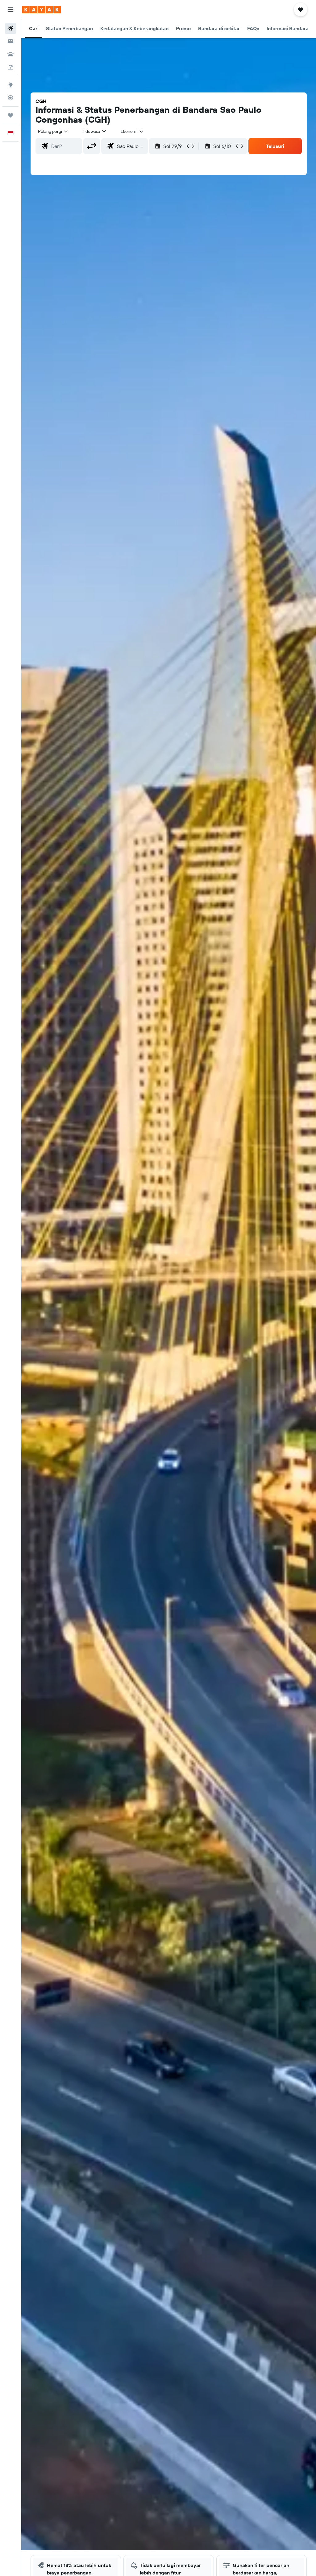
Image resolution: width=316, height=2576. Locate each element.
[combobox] (132, 131)
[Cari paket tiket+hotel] (10, 67)
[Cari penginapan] (10, 41)
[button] (10, 10)
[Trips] (10, 115)
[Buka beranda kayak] (42, 10)
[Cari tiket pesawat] (10, 28)
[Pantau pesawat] (10, 98)
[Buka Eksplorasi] (10, 85)
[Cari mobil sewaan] (10, 54)
